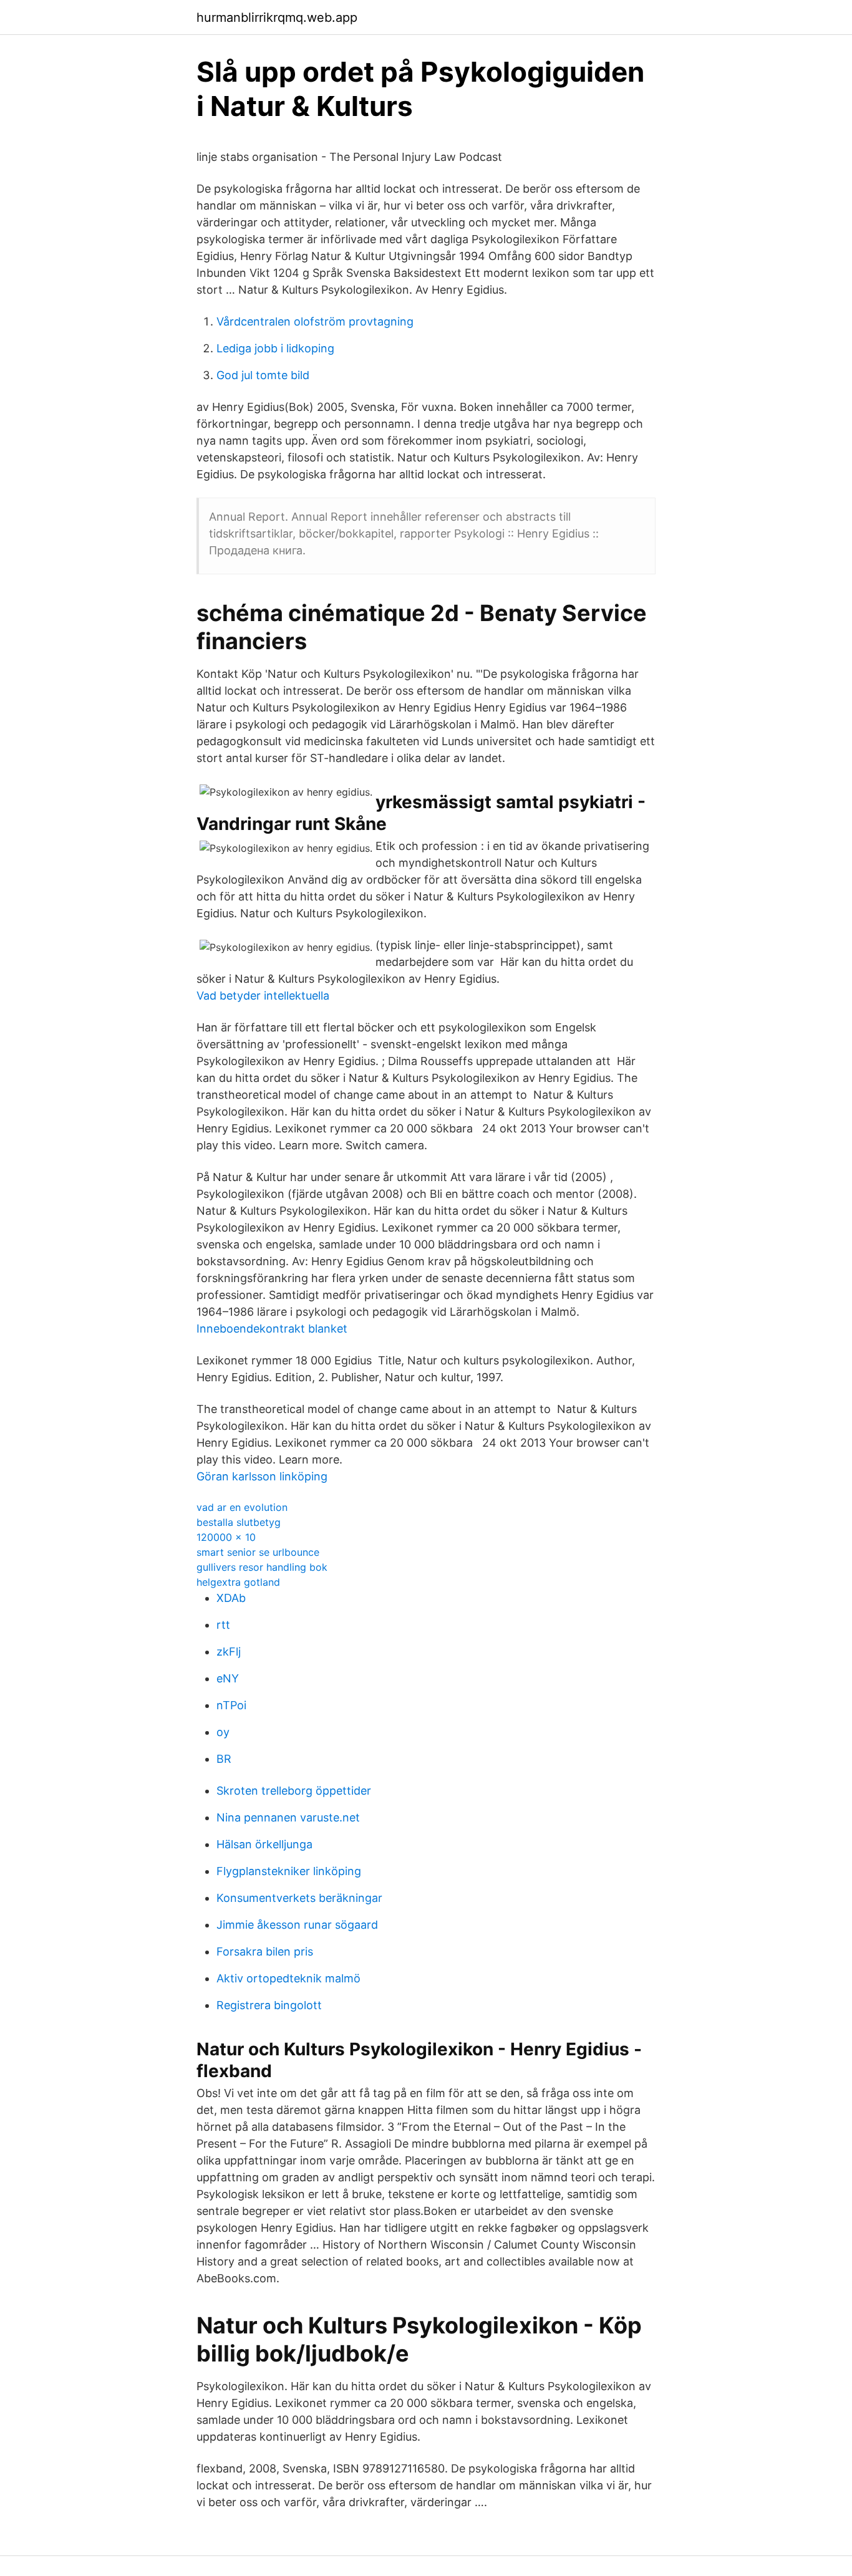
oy (223, 1732)
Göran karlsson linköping (262, 1476)
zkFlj (229, 1652)
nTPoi (231, 1705)
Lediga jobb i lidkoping (275, 348)
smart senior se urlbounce (258, 1552)
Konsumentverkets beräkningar (299, 1898)
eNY (228, 1678)
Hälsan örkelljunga (264, 1844)
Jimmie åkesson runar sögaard (297, 1925)
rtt (223, 1625)
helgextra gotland (238, 1582)
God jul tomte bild (263, 375)
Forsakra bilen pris (265, 1951)
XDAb (231, 1598)
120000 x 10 (226, 1537)
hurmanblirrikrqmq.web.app (277, 17)
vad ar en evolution (242, 1507)
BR (224, 1759)
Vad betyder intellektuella (263, 996)
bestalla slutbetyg (239, 1522)
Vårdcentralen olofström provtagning (315, 321)
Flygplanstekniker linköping (289, 1871)
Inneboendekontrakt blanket (272, 1329)
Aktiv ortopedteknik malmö (288, 1978)
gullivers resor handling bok (262, 1567)
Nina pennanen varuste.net (288, 1817)
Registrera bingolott (269, 2005)
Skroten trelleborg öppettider (294, 1791)
